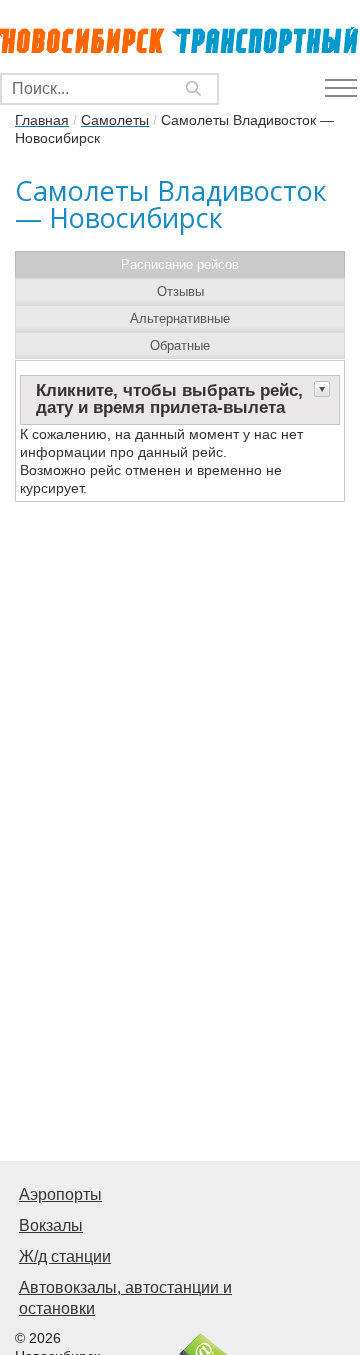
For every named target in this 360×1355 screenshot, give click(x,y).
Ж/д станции (65, 1256)
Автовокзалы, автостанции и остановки (125, 1298)
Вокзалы (51, 1225)
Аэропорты (60, 1194)
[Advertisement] (180, 957)
